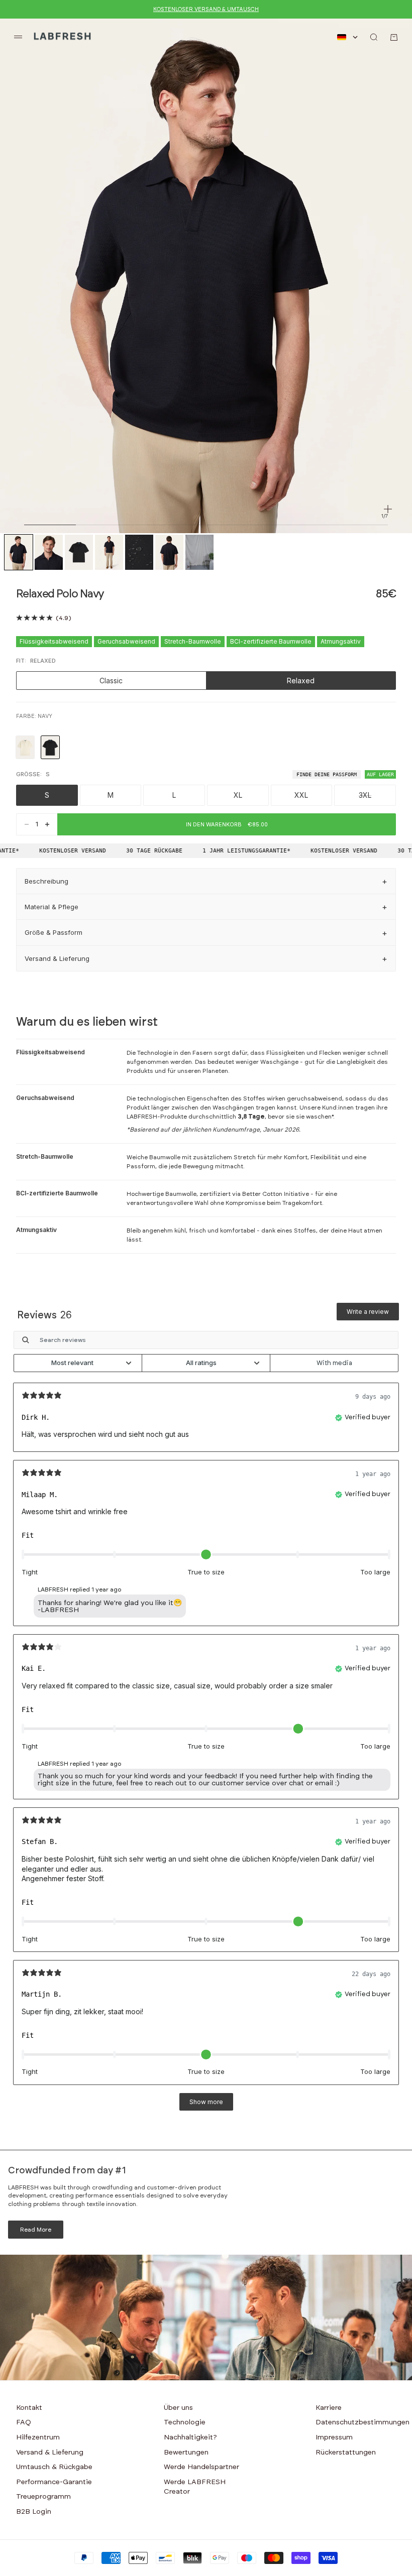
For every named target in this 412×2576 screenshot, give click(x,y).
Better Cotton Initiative (276, 1194)
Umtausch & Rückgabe (54, 2467)
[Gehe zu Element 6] (169, 553)
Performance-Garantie (54, 2482)
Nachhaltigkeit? (190, 2437)
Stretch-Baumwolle (193, 641)
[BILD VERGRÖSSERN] (388, 509)
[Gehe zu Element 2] (49, 553)
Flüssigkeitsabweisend (54, 641)
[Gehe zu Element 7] (199, 553)
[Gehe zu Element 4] (109, 553)
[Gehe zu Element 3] (79, 553)
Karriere (329, 2408)
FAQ (24, 2422)
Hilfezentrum (38, 2437)
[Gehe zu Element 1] (19, 553)
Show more (206, 2102)
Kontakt (29, 2408)
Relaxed (301, 681)
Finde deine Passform (327, 774)
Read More (36, 2230)
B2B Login (34, 2512)
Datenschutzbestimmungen (363, 2422)
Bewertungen (186, 2452)
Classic (111, 681)
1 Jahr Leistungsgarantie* (234, 851)
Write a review (368, 1312)
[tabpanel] (206, 1725)
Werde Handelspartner (201, 2467)
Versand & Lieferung (50, 2452)
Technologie (185, 2422)
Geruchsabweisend (126, 641)
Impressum (334, 2437)
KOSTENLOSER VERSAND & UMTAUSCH (206, 9)
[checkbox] (334, 1363)
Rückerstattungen (346, 2452)
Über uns (178, 2408)
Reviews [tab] (44, 1315)
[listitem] (25, 747)
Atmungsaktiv (341, 641)
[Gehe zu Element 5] (139, 553)
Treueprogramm (43, 2497)
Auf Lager (380, 774)
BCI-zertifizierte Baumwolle (271, 641)
